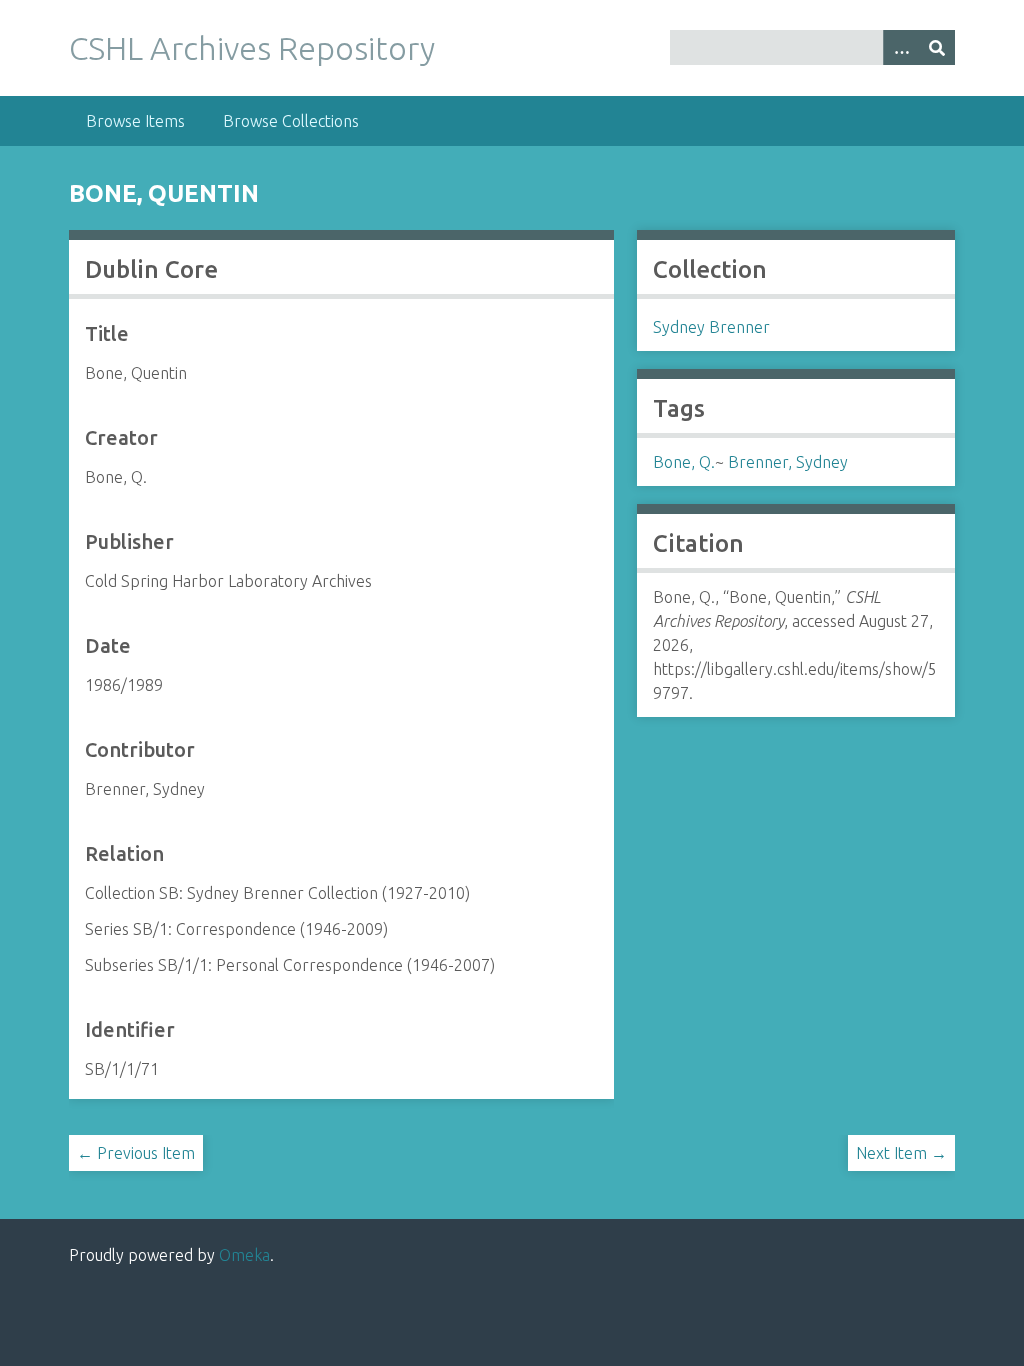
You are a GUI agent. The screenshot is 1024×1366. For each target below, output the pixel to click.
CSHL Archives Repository (252, 48)
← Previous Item (136, 1153)
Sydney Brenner (711, 327)
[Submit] (937, 47)
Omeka (244, 1255)
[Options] (901, 47)
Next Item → (901, 1153)
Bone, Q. (684, 462)
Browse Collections (291, 121)
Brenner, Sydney (788, 462)
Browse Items (135, 121)
